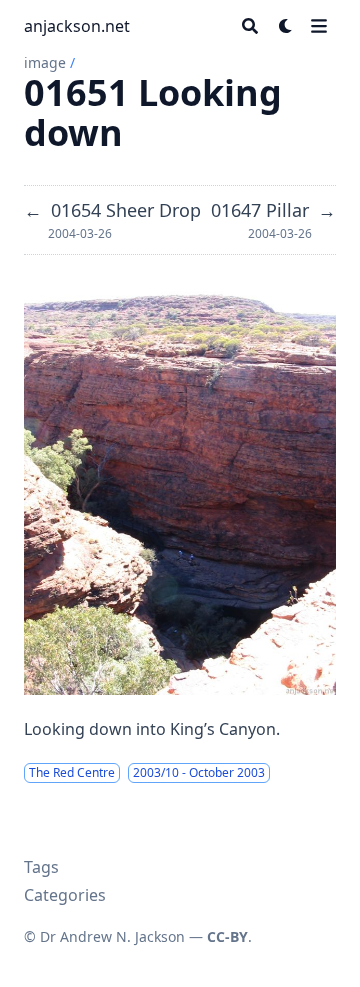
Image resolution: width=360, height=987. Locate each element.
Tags (41, 867)
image (45, 62)
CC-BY (227, 936)
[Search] (250, 26)
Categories (65, 895)
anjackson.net (77, 26)
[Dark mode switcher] (286, 26)
